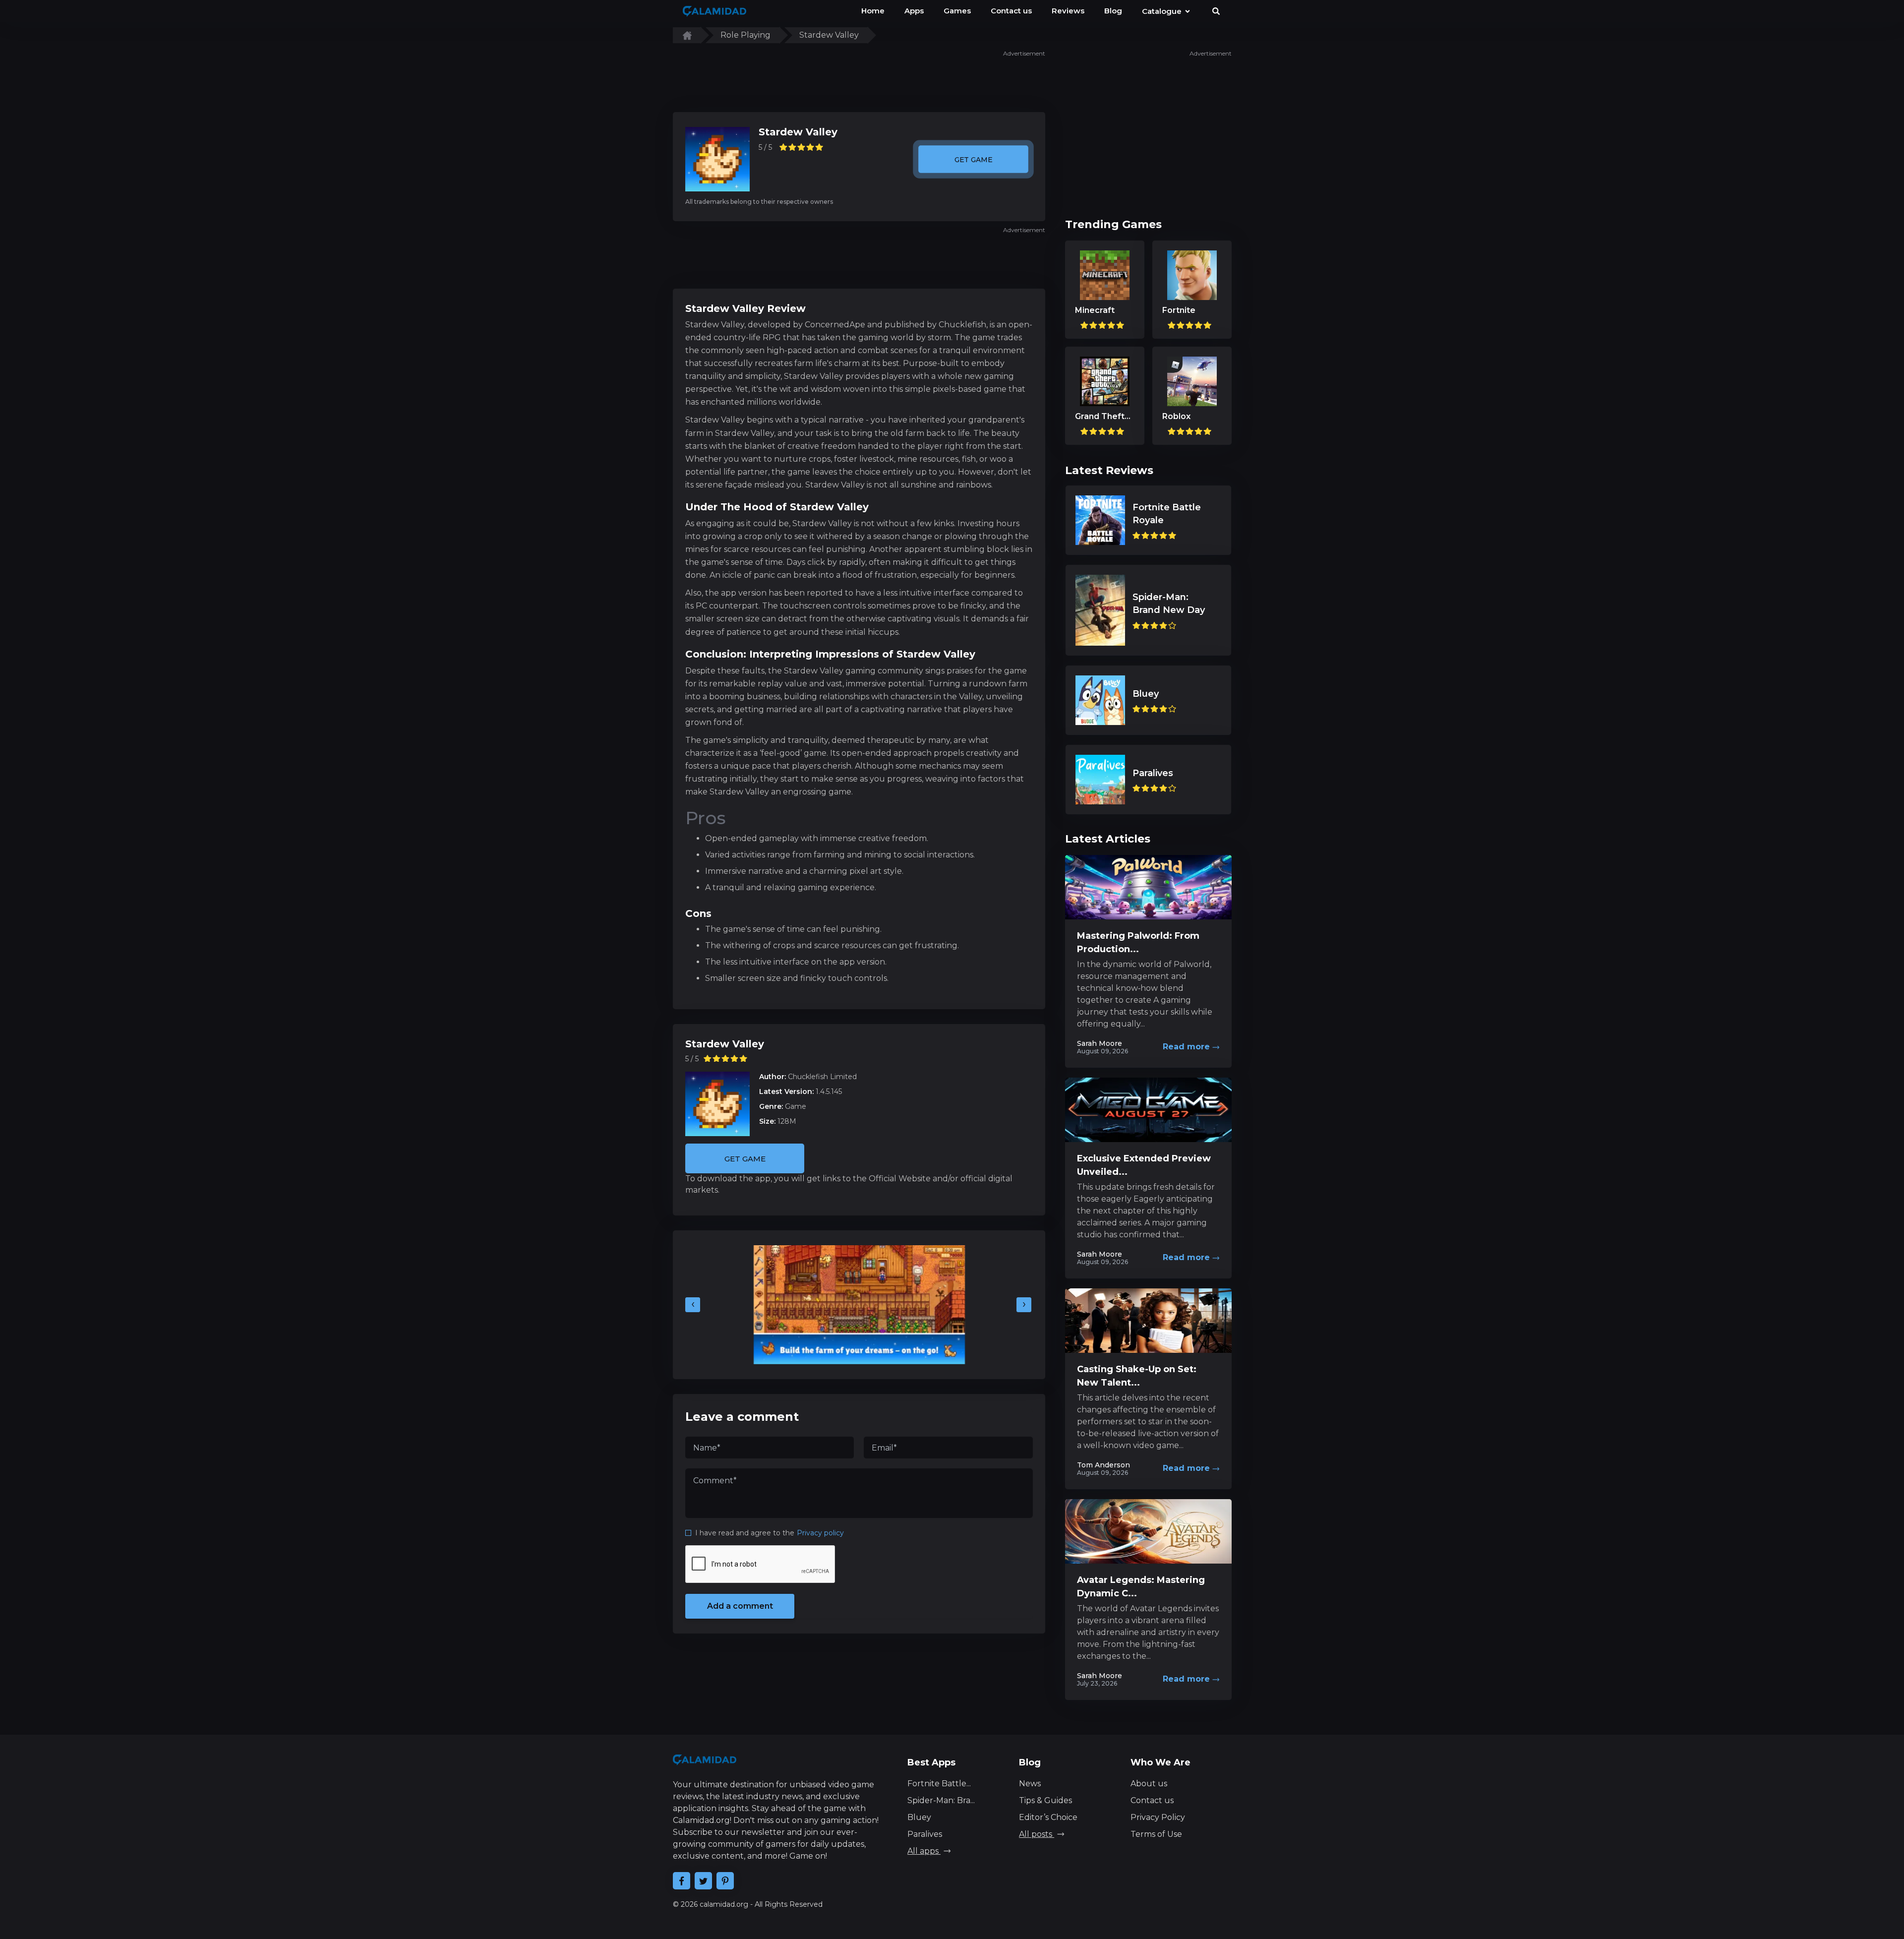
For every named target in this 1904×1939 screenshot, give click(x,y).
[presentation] (693, 1305)
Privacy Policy (1158, 1817)
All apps (924, 1851)
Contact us (1152, 1800)
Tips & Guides (1045, 1800)
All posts (1037, 1834)
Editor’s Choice (1048, 1817)
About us (1149, 1784)
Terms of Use (1156, 1834)
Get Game (973, 159)
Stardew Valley (798, 132)
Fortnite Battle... (939, 1784)
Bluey (919, 1817)
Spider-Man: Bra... (941, 1800)
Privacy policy (820, 1533)
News (1030, 1784)
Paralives (925, 1834)
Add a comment (740, 1606)
